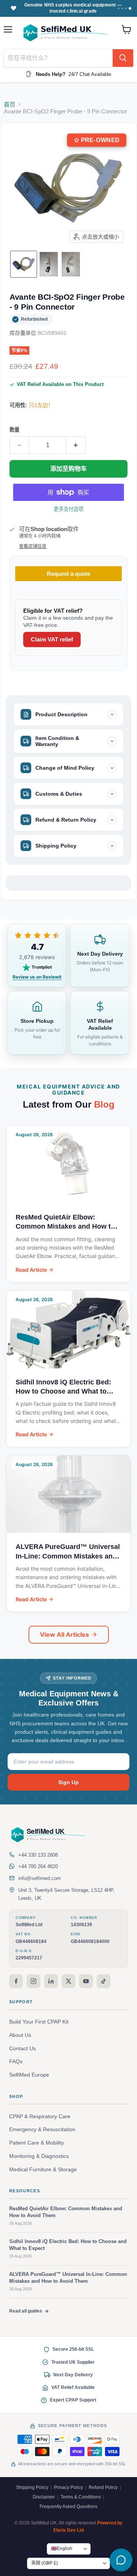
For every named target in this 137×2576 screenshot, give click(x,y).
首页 (10, 104)
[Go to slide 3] (126, 8)
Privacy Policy (68, 2487)
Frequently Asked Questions (68, 2507)
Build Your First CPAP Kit (39, 2022)
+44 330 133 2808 (38, 1855)
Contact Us (22, 2049)
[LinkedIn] (51, 1981)
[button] (24, 264)
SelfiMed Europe (29, 2075)
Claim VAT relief (52, 639)
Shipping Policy (32, 2487)
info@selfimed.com (40, 1878)
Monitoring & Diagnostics (39, 2156)
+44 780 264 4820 (38, 1866)
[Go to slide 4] (130, 8)
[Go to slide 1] (118, 8)
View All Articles (65, 1634)
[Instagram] (33, 1981)
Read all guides (26, 2311)
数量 (14, 430)
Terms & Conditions (81, 2497)
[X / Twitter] (68, 1981)
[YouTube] (86, 1981)
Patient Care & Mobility (37, 2143)
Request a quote (68, 574)
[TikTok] (104, 1981)
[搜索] (123, 58)
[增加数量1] (76, 445)
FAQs (16, 2062)
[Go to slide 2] (122, 8)
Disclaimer (44, 2497)
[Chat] (121, 2560)
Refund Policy (103, 2487)
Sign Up (68, 1782)
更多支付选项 (69, 509)
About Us (20, 2035)
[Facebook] (16, 1981)
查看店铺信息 (33, 546)
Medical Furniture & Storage (43, 2170)
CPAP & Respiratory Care (40, 2117)
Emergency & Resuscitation (42, 2129)
